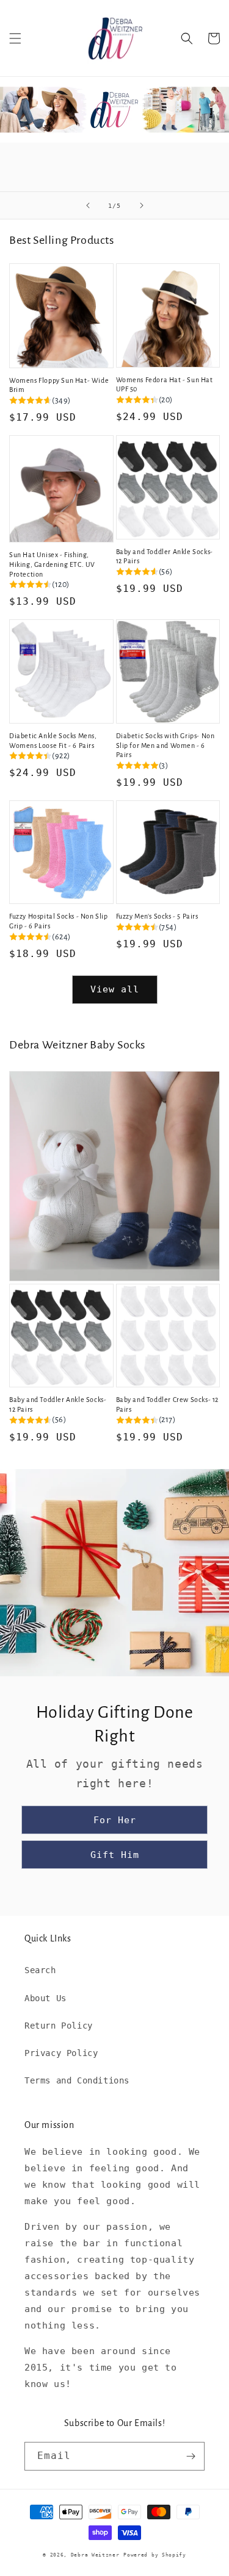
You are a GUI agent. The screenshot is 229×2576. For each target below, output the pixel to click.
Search (40, 1970)
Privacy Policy (61, 2053)
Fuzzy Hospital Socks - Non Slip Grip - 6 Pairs (59, 921)
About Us (45, 1998)
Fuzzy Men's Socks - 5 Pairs (157, 916)
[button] (15, 38)
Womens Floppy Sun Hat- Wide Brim (59, 385)
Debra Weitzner (95, 2555)
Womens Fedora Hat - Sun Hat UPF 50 (165, 385)
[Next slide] (142, 205)
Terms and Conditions (77, 2080)
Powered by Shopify (155, 2555)
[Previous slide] (88, 205)
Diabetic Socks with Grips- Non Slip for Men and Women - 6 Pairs (165, 745)
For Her (115, 1820)
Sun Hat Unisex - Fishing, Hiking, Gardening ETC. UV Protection (52, 564)
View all (115, 989)
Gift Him (115, 1855)
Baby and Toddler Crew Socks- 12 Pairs (168, 1404)
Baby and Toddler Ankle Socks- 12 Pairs (165, 557)
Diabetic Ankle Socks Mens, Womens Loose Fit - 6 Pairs (53, 741)
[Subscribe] (191, 2456)
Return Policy (59, 2026)
